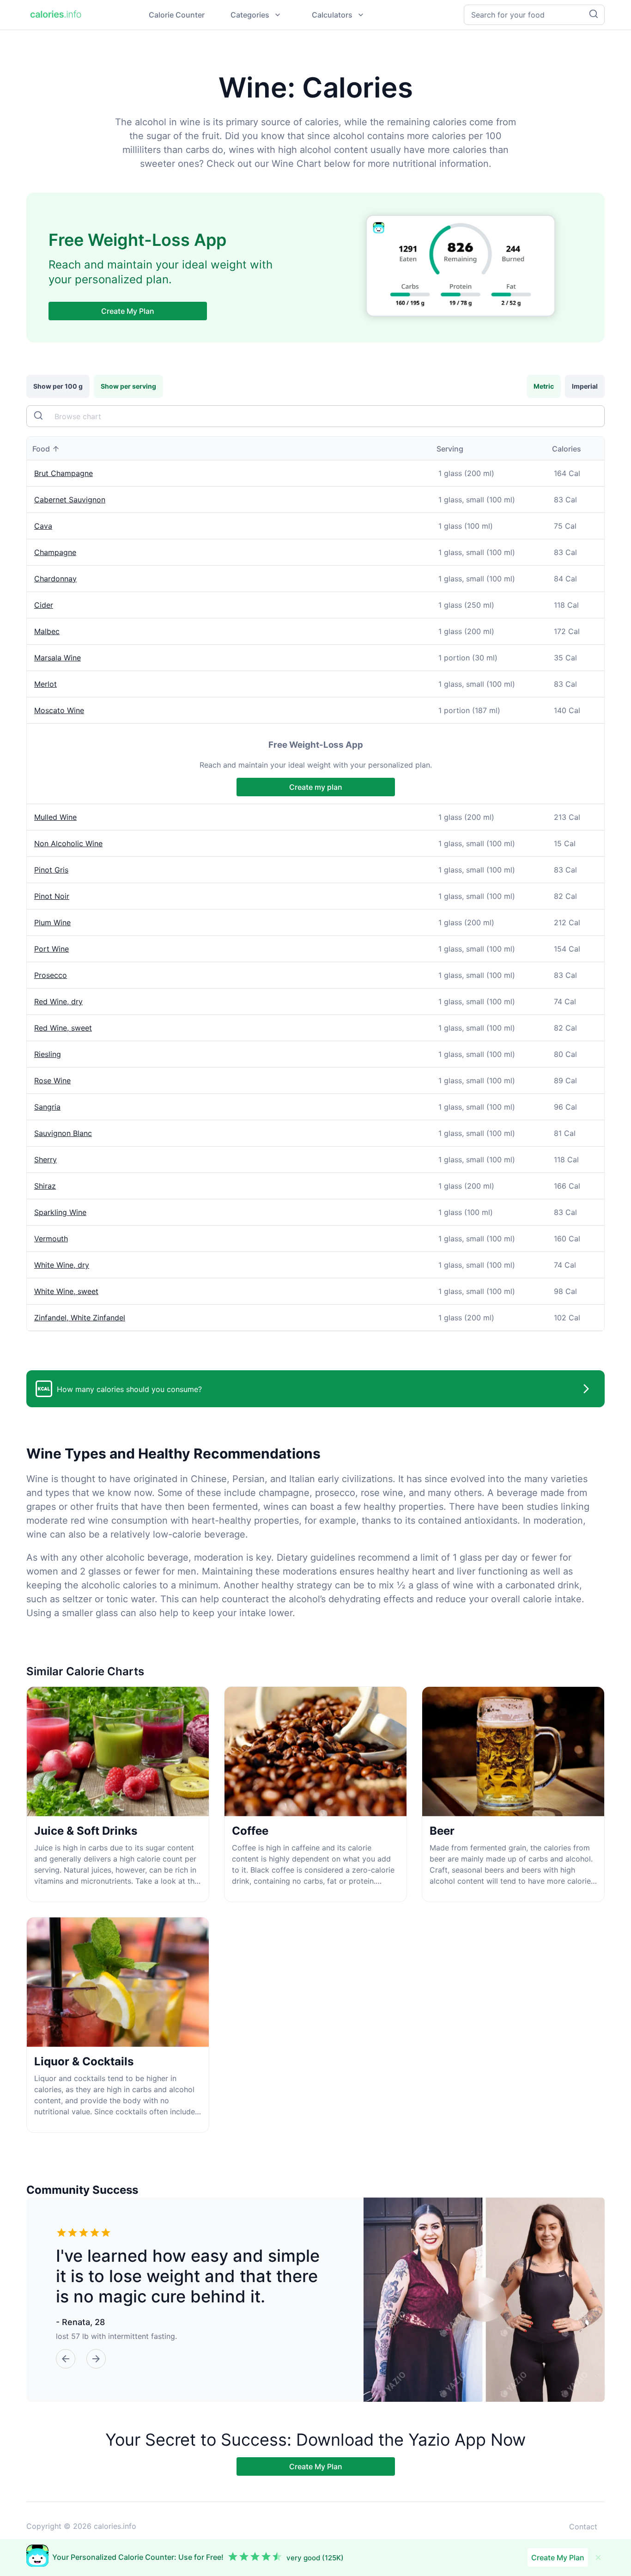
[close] (598, 2558)
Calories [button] (567, 449)
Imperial (585, 386)
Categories (250, 15)
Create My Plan (128, 311)
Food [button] (41, 449)
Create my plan (316, 787)
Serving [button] (450, 449)
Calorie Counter (177, 15)
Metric (544, 386)
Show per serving (128, 386)
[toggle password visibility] (39, 416)
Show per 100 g (58, 386)
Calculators (332, 15)
